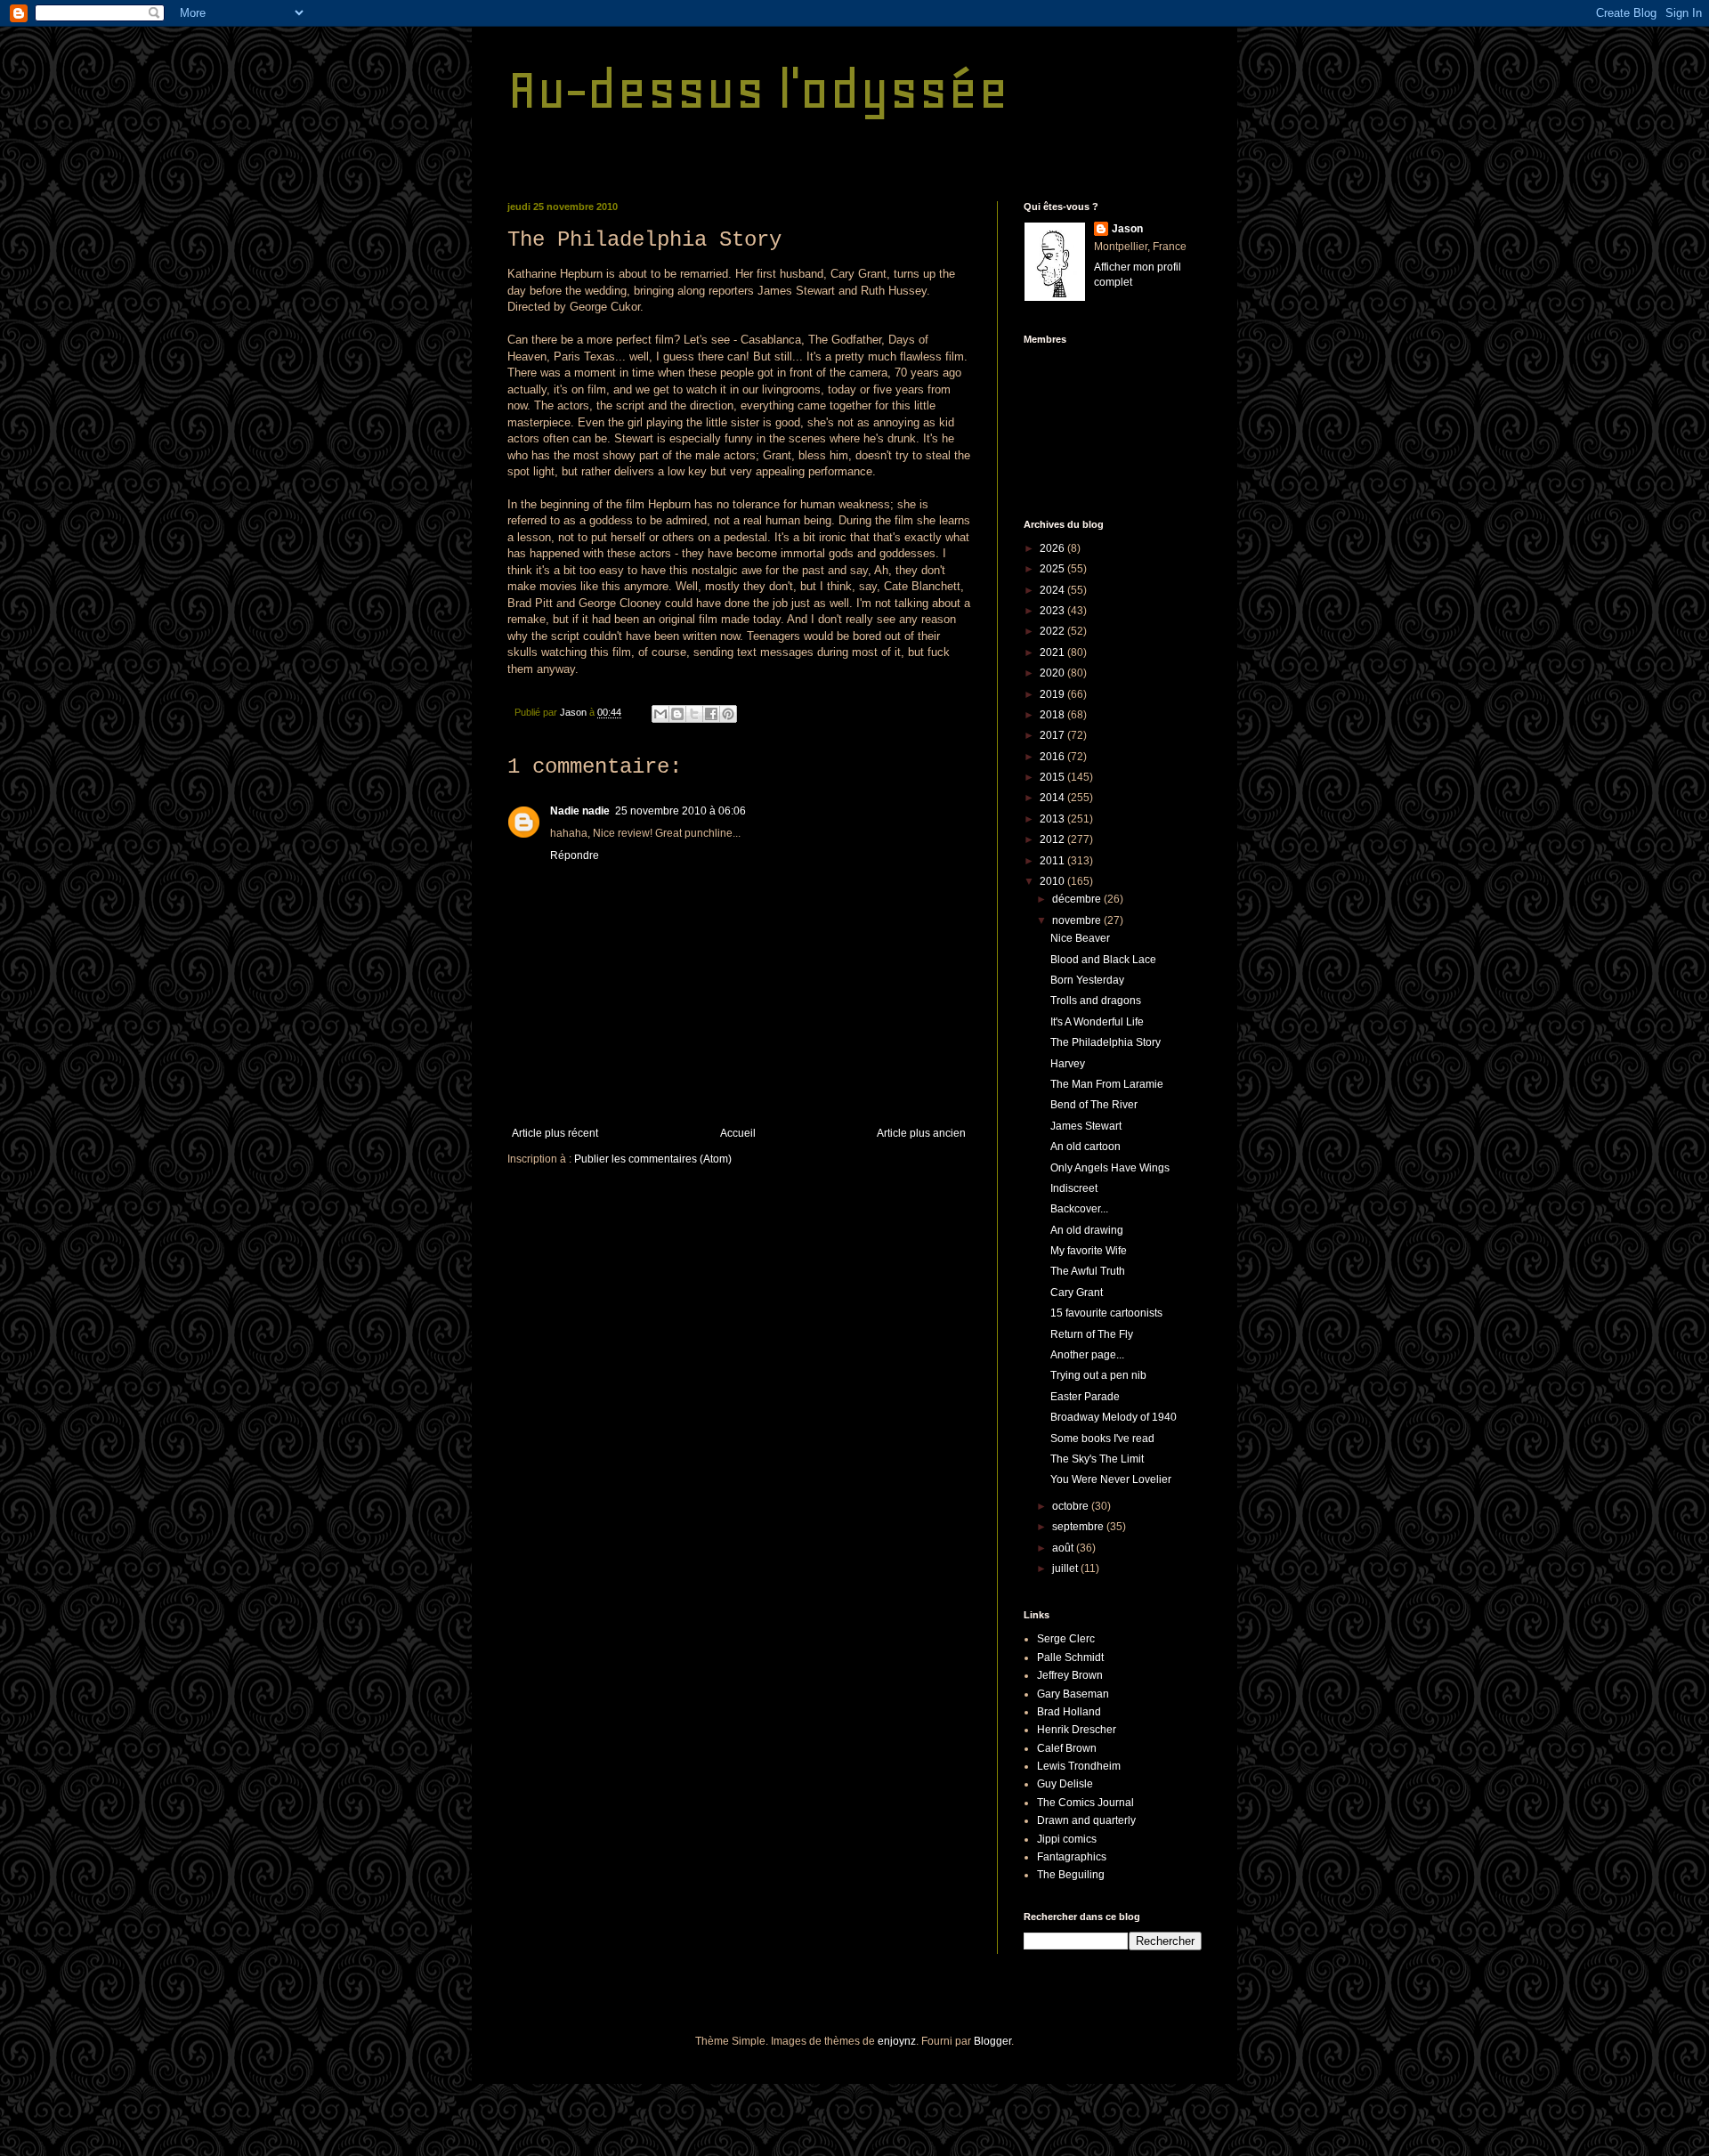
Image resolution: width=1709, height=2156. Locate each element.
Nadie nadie (580, 811)
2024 (1053, 590)
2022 (1053, 631)
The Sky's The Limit (1097, 1459)
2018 (1053, 715)
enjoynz (897, 2041)
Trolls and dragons (1096, 1001)
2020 (1053, 673)
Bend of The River (1094, 1105)
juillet (1066, 1568)
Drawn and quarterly (1086, 1820)
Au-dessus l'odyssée (758, 89)
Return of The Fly (1092, 1334)
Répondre (575, 855)
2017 (1053, 735)
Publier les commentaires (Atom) (653, 1159)
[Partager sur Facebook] (711, 714)
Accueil (738, 1133)
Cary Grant (1077, 1293)
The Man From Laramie (1107, 1084)
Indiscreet (1074, 1188)
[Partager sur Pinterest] (728, 714)
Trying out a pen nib (1098, 1375)
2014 (1053, 798)
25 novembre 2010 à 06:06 (680, 811)
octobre (1072, 1506)
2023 (1053, 611)
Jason (1127, 229)
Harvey (1068, 1064)
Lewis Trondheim (1079, 1766)
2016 (1053, 757)
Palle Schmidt (1070, 1658)
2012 (1053, 839)
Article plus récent (555, 1133)
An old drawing (1087, 1230)
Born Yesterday (1087, 980)
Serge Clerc (1066, 1639)
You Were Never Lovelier (1111, 1479)
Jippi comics (1067, 1839)
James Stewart (1086, 1126)
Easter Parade (1085, 1397)
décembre (1078, 899)
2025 (1053, 569)
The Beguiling (1071, 1875)
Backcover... (1079, 1209)
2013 (1053, 819)
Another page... (1087, 1355)
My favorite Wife (1089, 1251)
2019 (1053, 694)
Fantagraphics (1072, 1857)
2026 (1053, 548)
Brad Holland (1069, 1712)
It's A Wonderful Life (1097, 1022)
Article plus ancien (921, 1133)
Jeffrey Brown (1070, 1675)
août (1064, 1548)
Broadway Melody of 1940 (1114, 1417)
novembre (1078, 920)
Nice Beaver (1080, 938)
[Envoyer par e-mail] (660, 714)
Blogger (992, 2041)
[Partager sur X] (694, 714)
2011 (1053, 861)
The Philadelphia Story (1106, 1042)
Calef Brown (1067, 1748)
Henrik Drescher (1077, 1730)
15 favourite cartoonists (1106, 1313)
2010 (1053, 881)
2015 (1053, 777)
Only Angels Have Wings (1110, 1168)
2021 (1053, 652)
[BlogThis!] (677, 714)
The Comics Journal (1085, 1803)
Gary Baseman (1073, 1694)
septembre (1079, 1527)
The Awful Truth (1088, 1271)
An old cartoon (1085, 1147)
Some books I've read (1102, 1439)
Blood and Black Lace (1103, 960)
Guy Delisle (1065, 1784)
